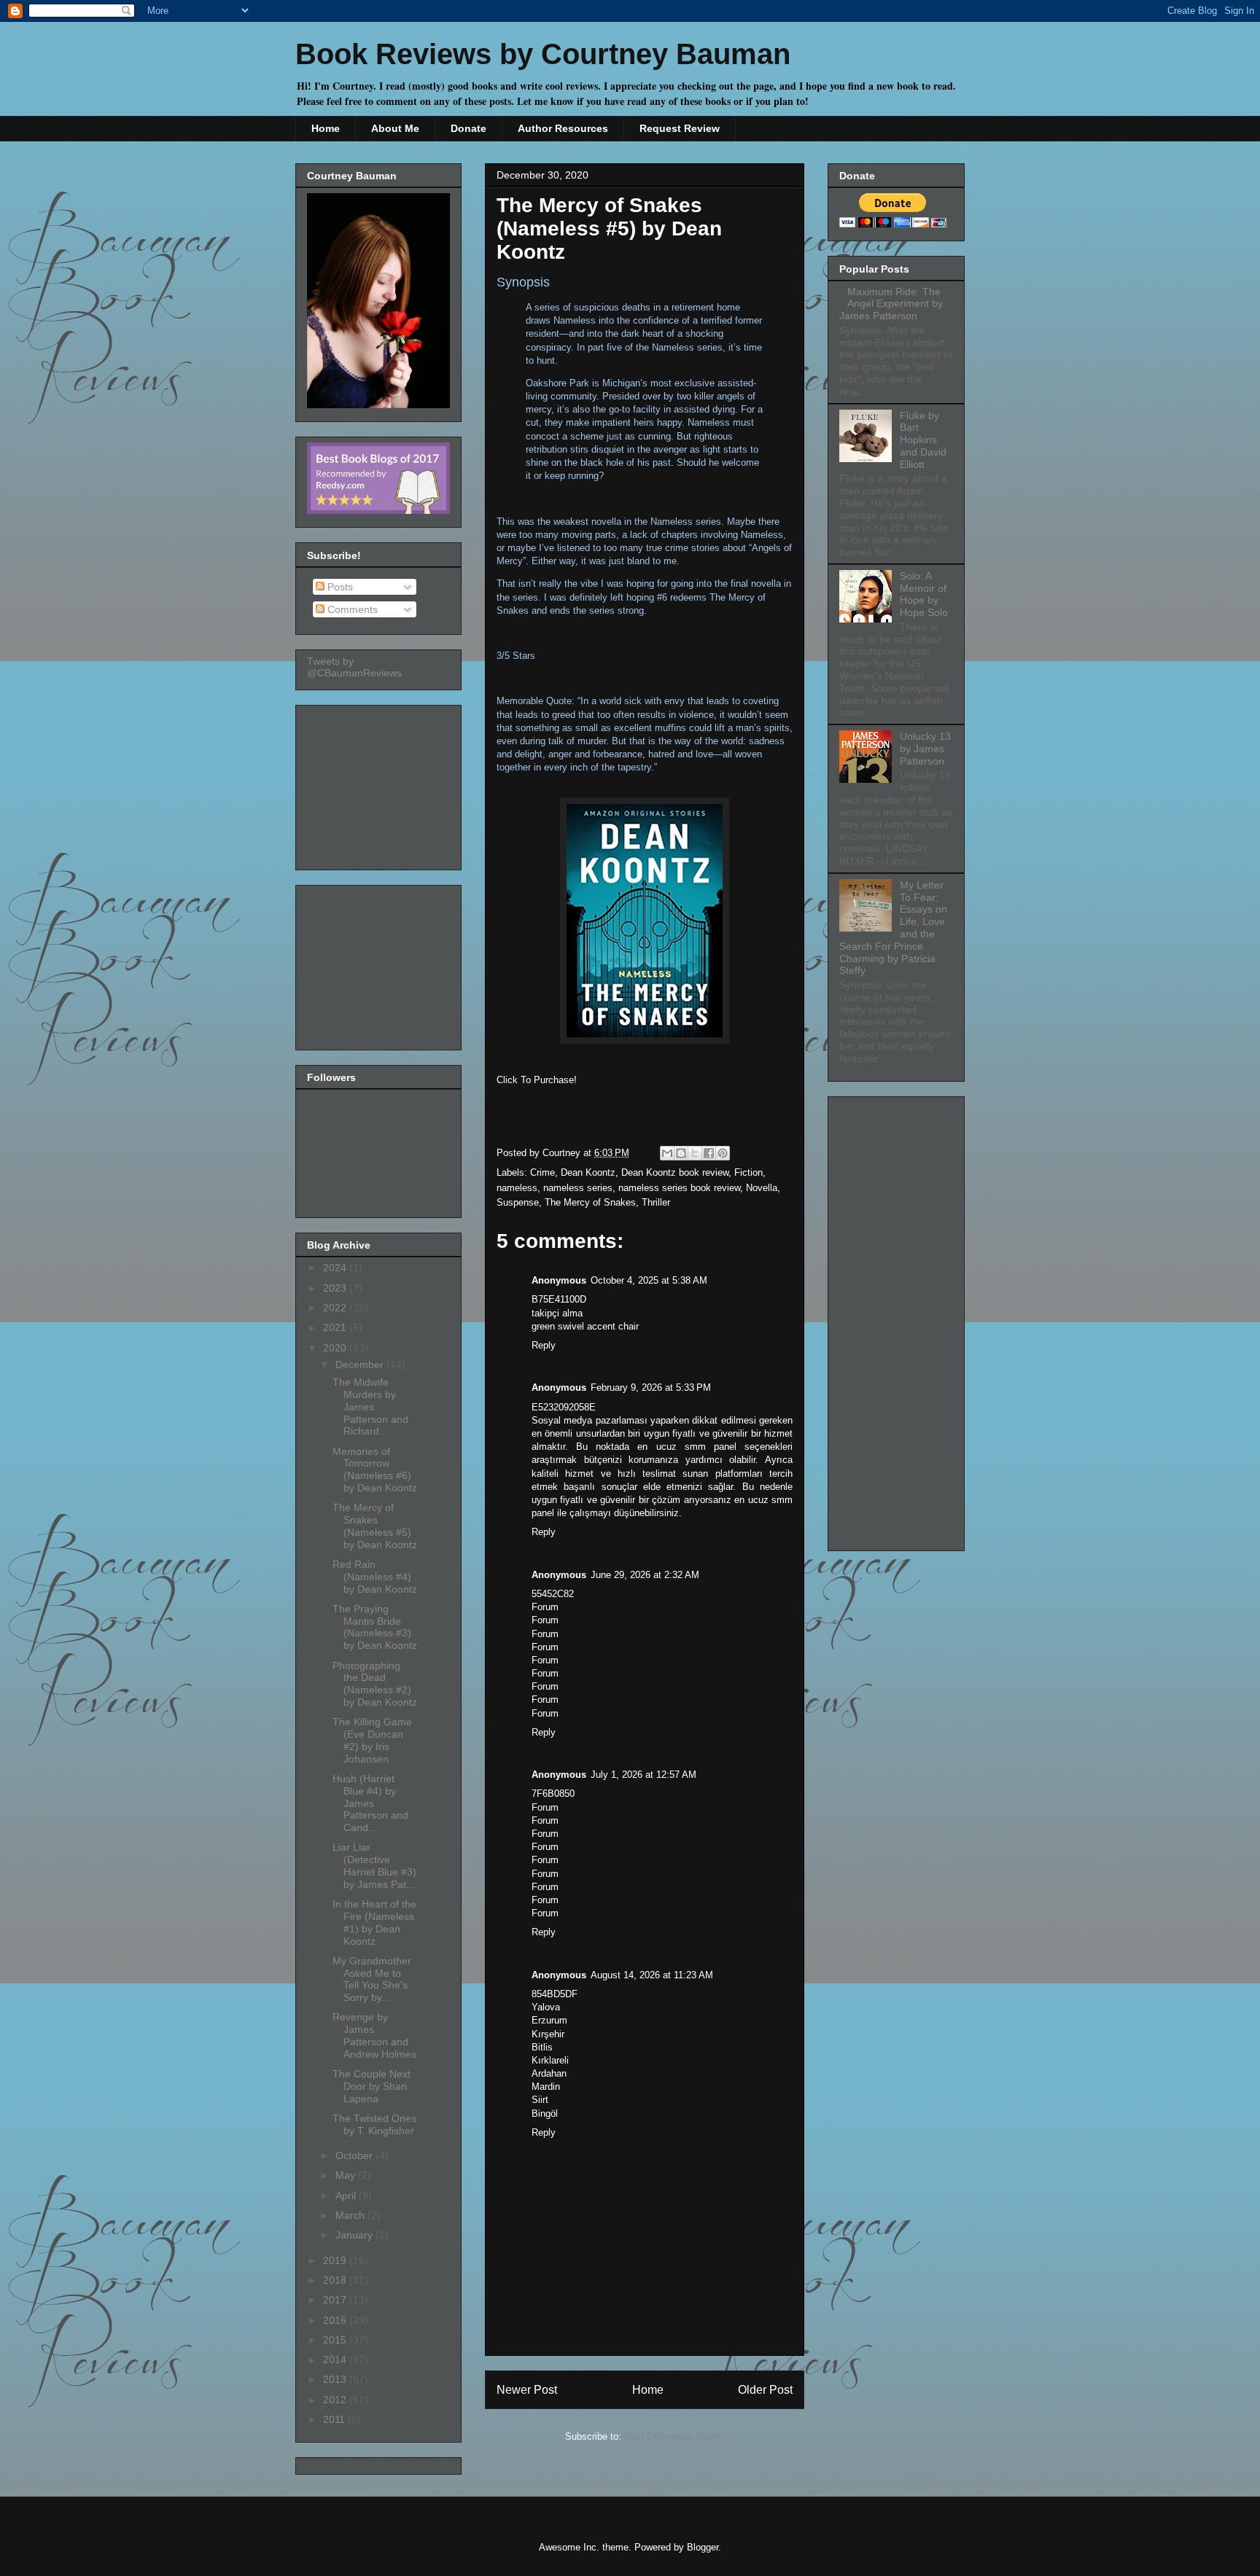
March (351, 2215)
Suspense (518, 1202)
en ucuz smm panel (687, 1447)
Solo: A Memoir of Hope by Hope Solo (924, 594)
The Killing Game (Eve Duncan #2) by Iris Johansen (372, 1740)
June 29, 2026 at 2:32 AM (645, 1575)
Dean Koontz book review (675, 1172)
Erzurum (549, 2020)
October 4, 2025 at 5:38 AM (649, 1280)
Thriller (656, 1202)
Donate (468, 128)
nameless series (578, 1188)
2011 (335, 2419)
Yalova (546, 2007)
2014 (336, 2360)
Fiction (748, 1172)
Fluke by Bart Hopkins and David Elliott (923, 440)
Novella (762, 1188)
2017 (336, 2300)
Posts (339, 587)
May (347, 2175)
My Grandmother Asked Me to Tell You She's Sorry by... (372, 1979)
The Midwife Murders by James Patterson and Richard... (370, 1406)
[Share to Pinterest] (723, 1153)
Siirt (540, 2100)
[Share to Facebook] (709, 1153)
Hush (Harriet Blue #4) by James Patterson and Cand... (370, 1803)
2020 (336, 1348)
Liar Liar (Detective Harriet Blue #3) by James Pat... (374, 1865)
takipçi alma (557, 1313)
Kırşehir (548, 2034)
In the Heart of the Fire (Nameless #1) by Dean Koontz (374, 1922)
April (347, 2196)
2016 (336, 2320)
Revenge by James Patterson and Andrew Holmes (374, 2035)
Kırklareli (550, 2060)
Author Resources (563, 128)
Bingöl (545, 2114)
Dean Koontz (588, 1172)
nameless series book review (679, 1188)
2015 (336, 2340)
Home (326, 128)
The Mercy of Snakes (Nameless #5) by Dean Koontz (375, 1526)
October (355, 2155)
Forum (545, 1607)
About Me (395, 128)
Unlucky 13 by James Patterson (925, 749)
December (361, 1365)
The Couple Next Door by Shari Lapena (372, 2086)
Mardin (546, 2087)
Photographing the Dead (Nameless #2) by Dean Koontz (375, 1684)
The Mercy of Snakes (590, 1202)
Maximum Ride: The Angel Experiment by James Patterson (891, 304)
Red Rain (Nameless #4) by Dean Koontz (375, 1577)
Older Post (765, 2390)
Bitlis (542, 2047)
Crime (542, 1172)
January (355, 2235)
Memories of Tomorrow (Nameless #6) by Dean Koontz (375, 1470)
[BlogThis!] (681, 1153)
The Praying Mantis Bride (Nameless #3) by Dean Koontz (375, 1627)
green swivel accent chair (585, 1326)
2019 (336, 2260)
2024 (336, 1268)
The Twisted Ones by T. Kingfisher (374, 2124)
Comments (351, 609)
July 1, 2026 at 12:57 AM (643, 1775)
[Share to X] (695, 1153)
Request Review (680, 128)
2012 (336, 2400)
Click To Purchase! (537, 1080)
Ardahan (549, 2073)
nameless (517, 1188)
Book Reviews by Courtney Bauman (543, 54)
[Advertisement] (380, 784)
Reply (544, 1345)
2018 (336, 2280)
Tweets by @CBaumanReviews (354, 667)
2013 (336, 2379)
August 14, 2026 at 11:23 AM (652, 1975)
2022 (336, 1308)
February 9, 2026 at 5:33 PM (651, 1387)
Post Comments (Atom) (674, 2436)
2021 (336, 1327)
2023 (336, 1288)
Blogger (703, 2547)
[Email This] (667, 1153)
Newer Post (527, 2390)
